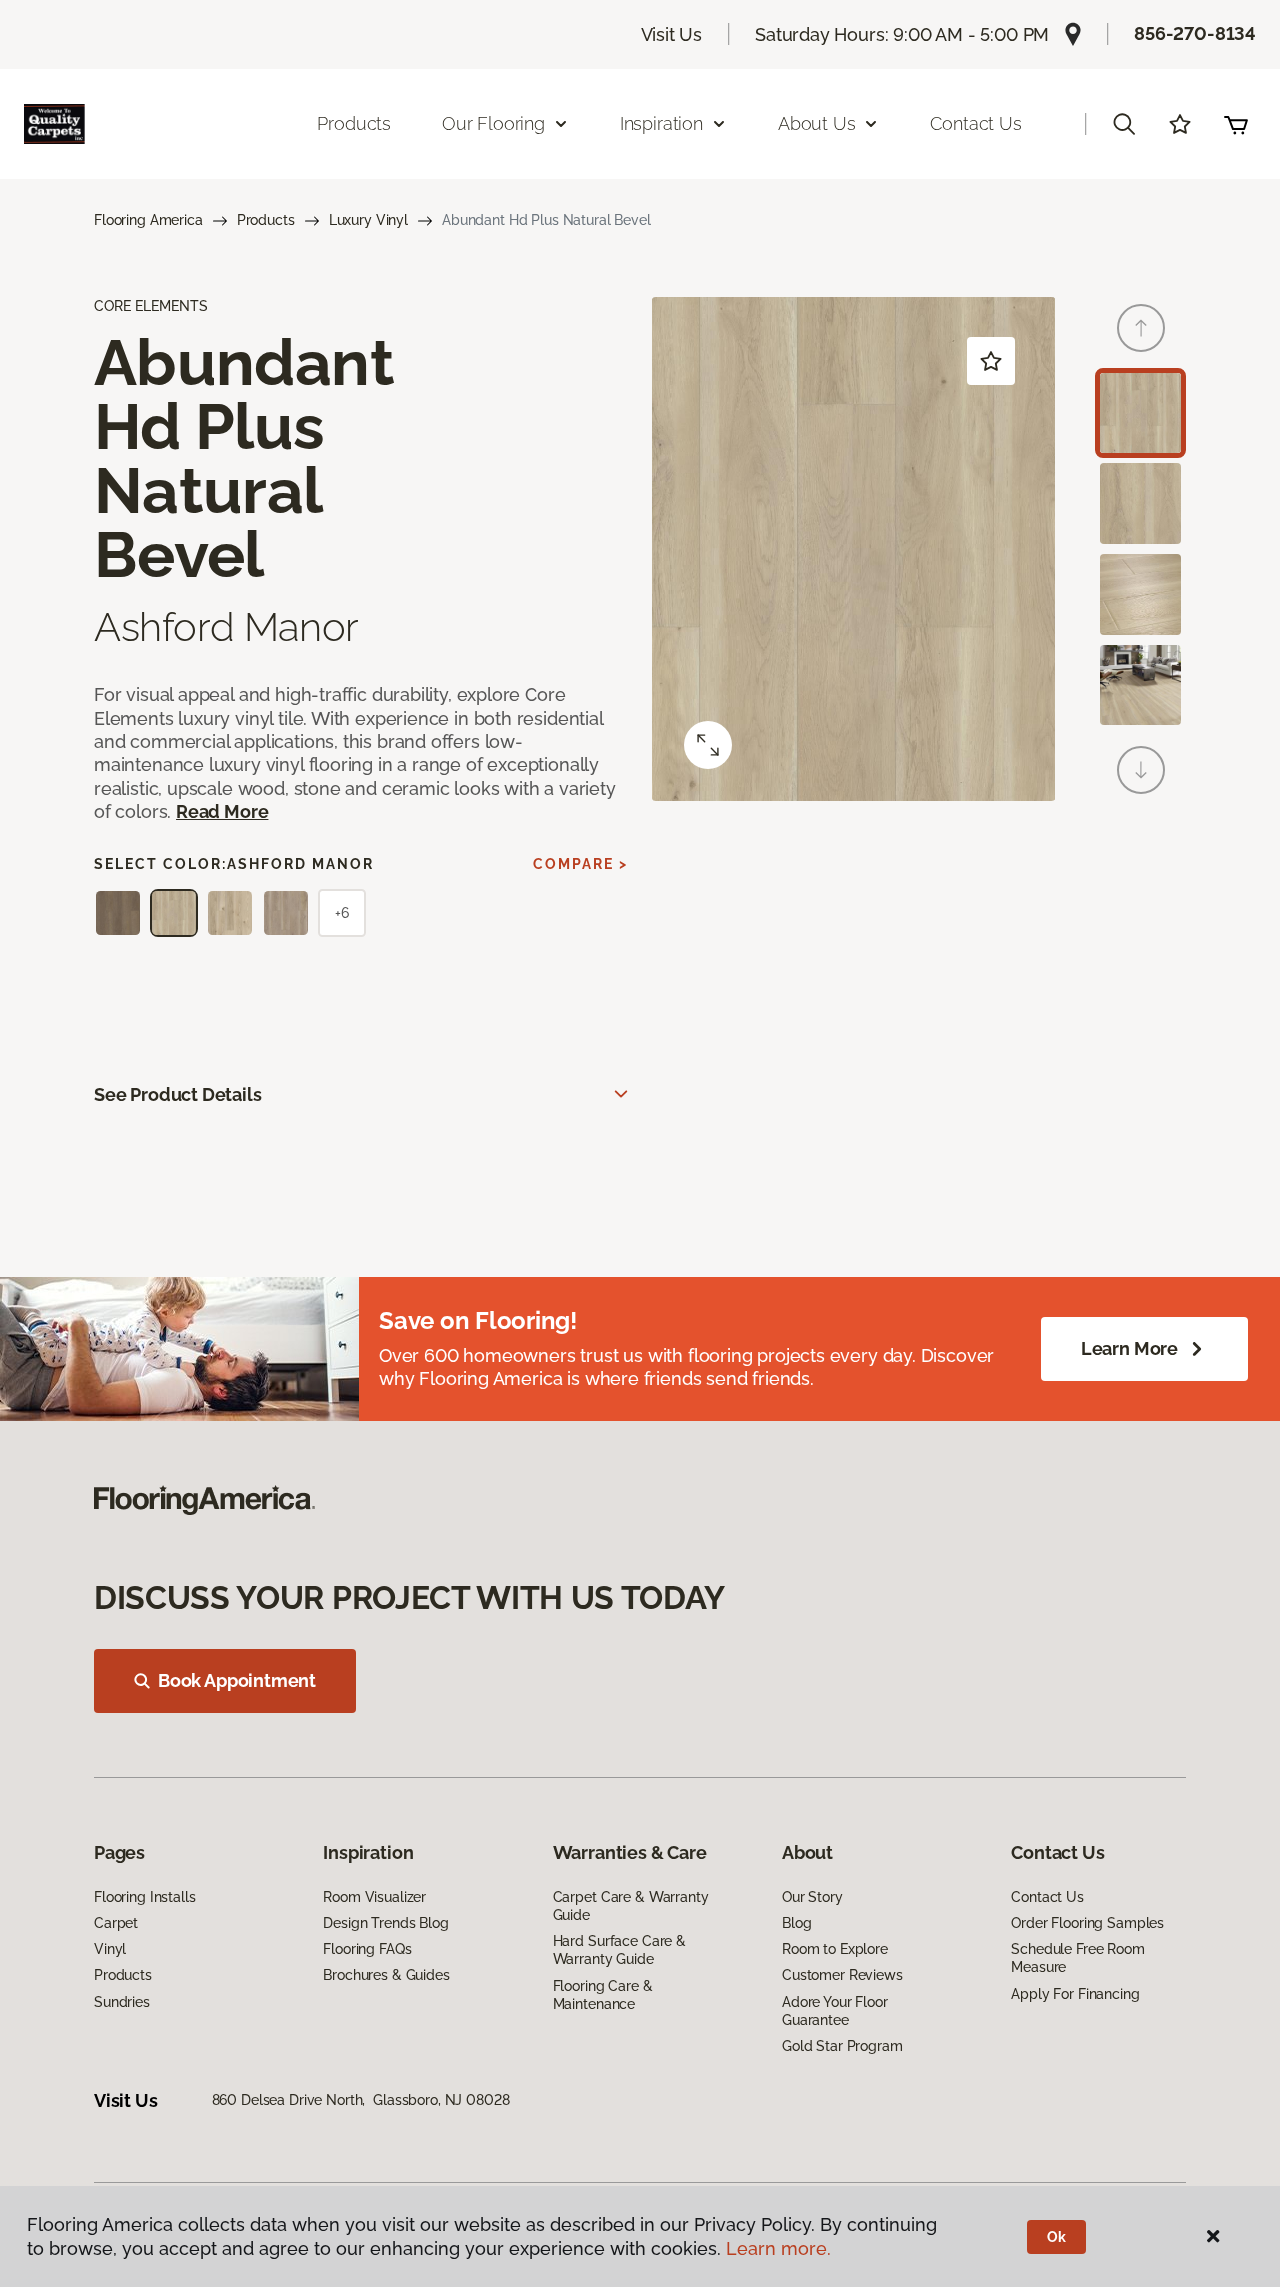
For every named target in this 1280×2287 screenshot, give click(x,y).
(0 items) (1236, 124)
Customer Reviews (842, 1975)
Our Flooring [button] (493, 123)
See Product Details (178, 1094)
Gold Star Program (842, 2046)
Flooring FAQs (367, 1949)
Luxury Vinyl (368, 220)
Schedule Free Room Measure (1077, 1958)
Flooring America (148, 220)
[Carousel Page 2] (1140, 503)
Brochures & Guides (386, 1975)
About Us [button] (817, 123)
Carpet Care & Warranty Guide (631, 1906)
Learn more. (778, 2248)
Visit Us (672, 34)
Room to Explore (835, 1949)
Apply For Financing (1075, 1994)
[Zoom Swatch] (708, 745)
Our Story (812, 1897)
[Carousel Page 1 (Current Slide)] (1140, 413)
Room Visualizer (374, 1897)
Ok (1056, 2237)
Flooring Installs (145, 1897)
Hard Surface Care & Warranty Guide (619, 1950)
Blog (796, 1923)
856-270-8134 (1195, 33)
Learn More (1129, 1348)
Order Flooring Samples (1087, 1923)
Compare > (580, 864)
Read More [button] (222, 811)
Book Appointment (237, 1680)
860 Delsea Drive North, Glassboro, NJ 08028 (361, 2100)
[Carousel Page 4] (1140, 685)
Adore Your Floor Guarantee (835, 2011)
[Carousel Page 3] (1140, 594)
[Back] (1141, 328)
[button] (1124, 124)
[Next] (1141, 770)
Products (354, 123)
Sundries (122, 2002)
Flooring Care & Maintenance (603, 1995)
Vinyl (110, 1949)
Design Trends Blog (385, 1923)
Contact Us (975, 123)
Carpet (116, 1923)
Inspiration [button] (661, 123)
